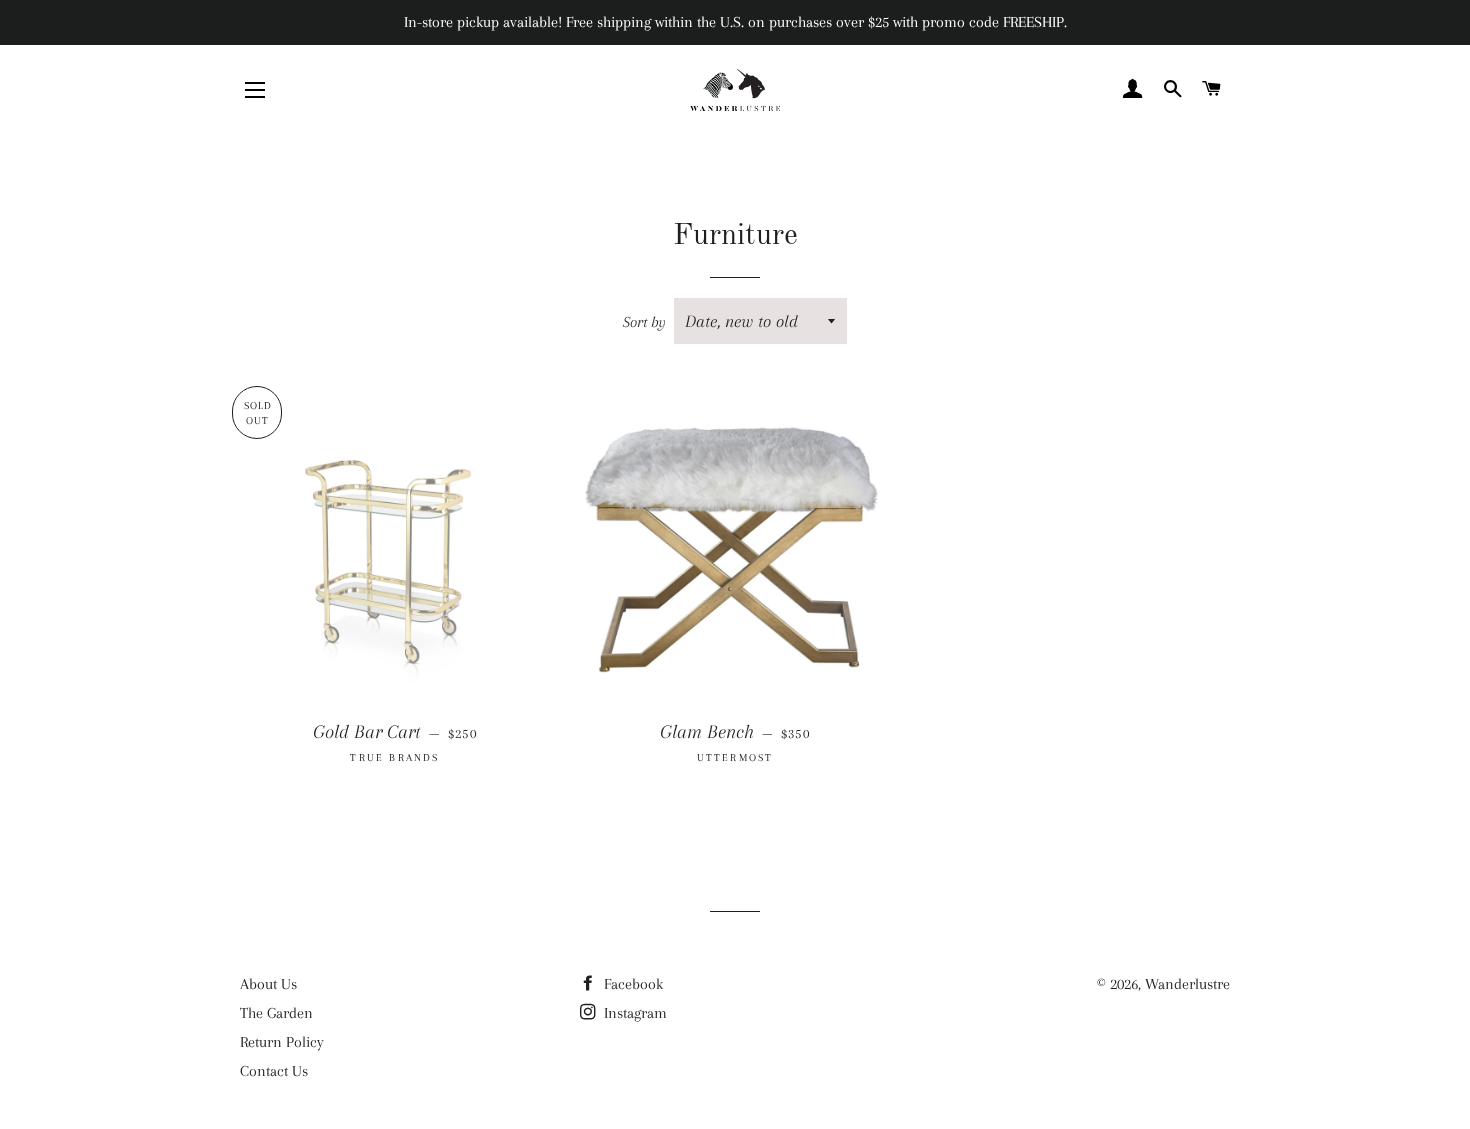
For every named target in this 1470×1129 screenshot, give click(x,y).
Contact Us (274, 1071)
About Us (268, 984)
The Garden (276, 1013)
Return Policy (282, 1042)
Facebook (631, 984)
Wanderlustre (1187, 984)
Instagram (633, 1013)
